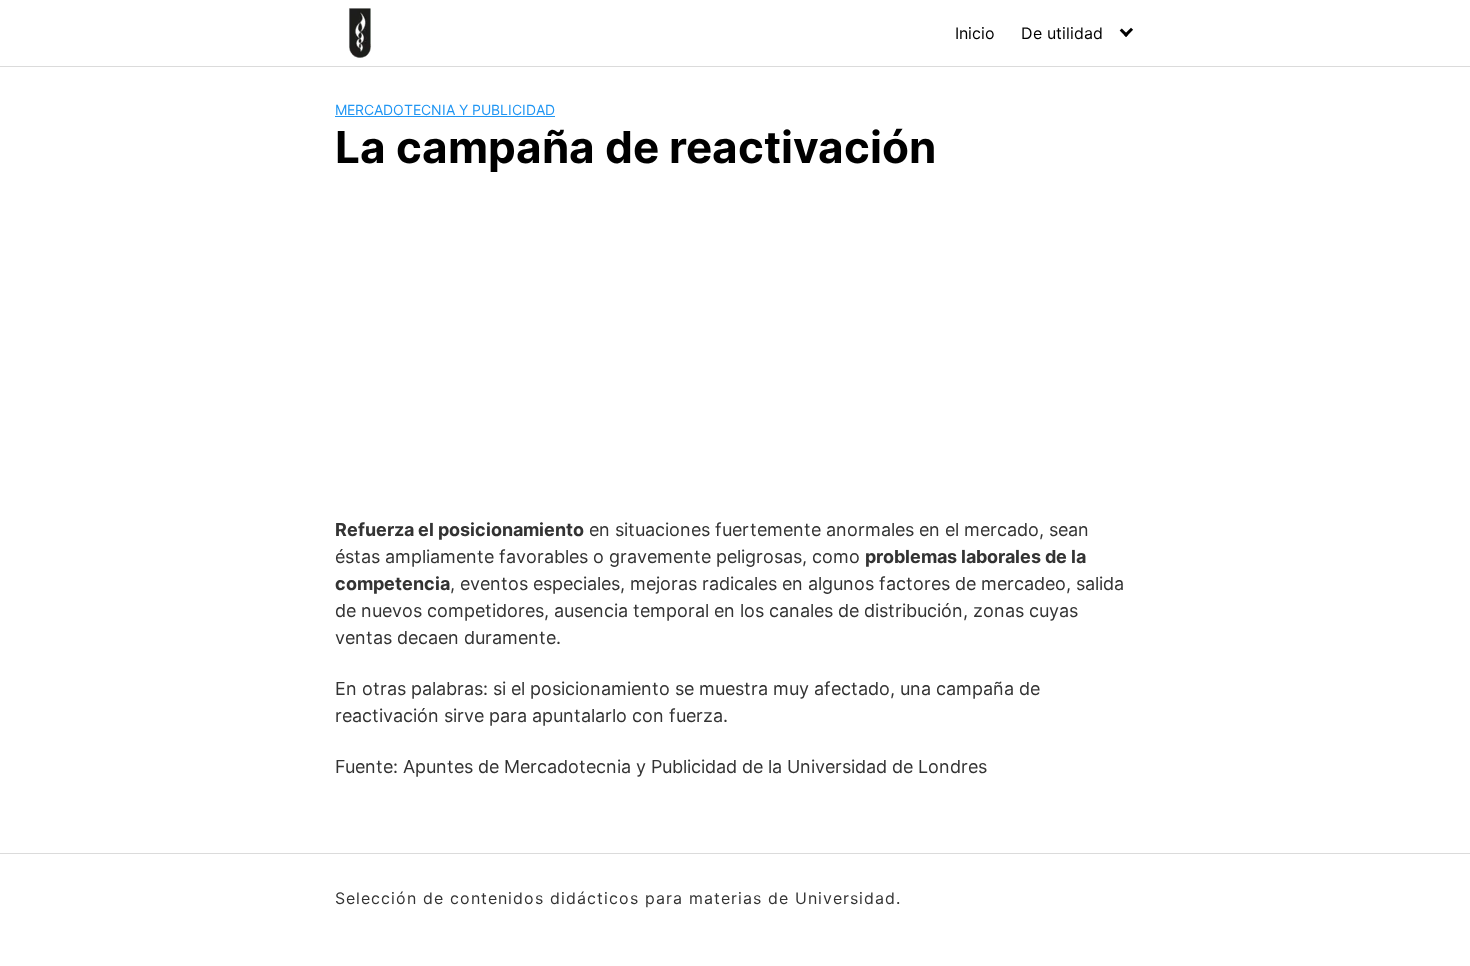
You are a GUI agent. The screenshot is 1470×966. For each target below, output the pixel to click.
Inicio (975, 33)
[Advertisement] (735, 341)
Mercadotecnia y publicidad (445, 109)
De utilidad (1062, 33)
